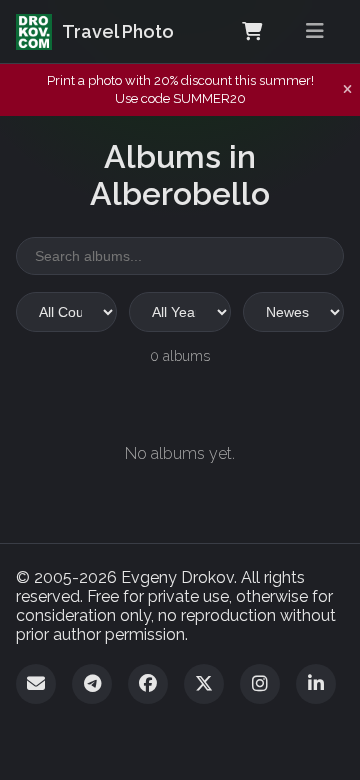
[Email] (36, 684)
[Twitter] (204, 684)
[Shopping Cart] (252, 32)
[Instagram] (260, 684)
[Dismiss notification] (347, 90)
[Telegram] (92, 684)
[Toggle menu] (315, 31)
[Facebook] (148, 684)
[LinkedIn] (316, 684)
